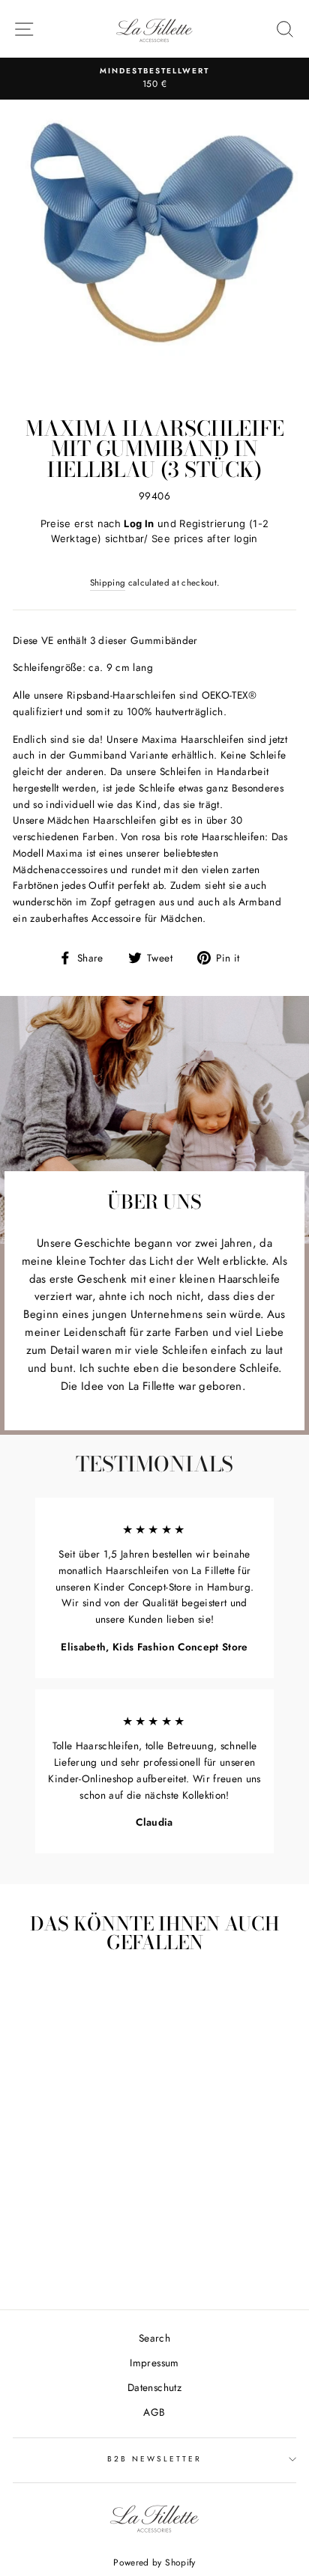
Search (154, 2338)
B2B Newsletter (155, 2459)
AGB (154, 2412)
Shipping (108, 583)
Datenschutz (154, 2387)
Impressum (154, 2363)
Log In (139, 523)
